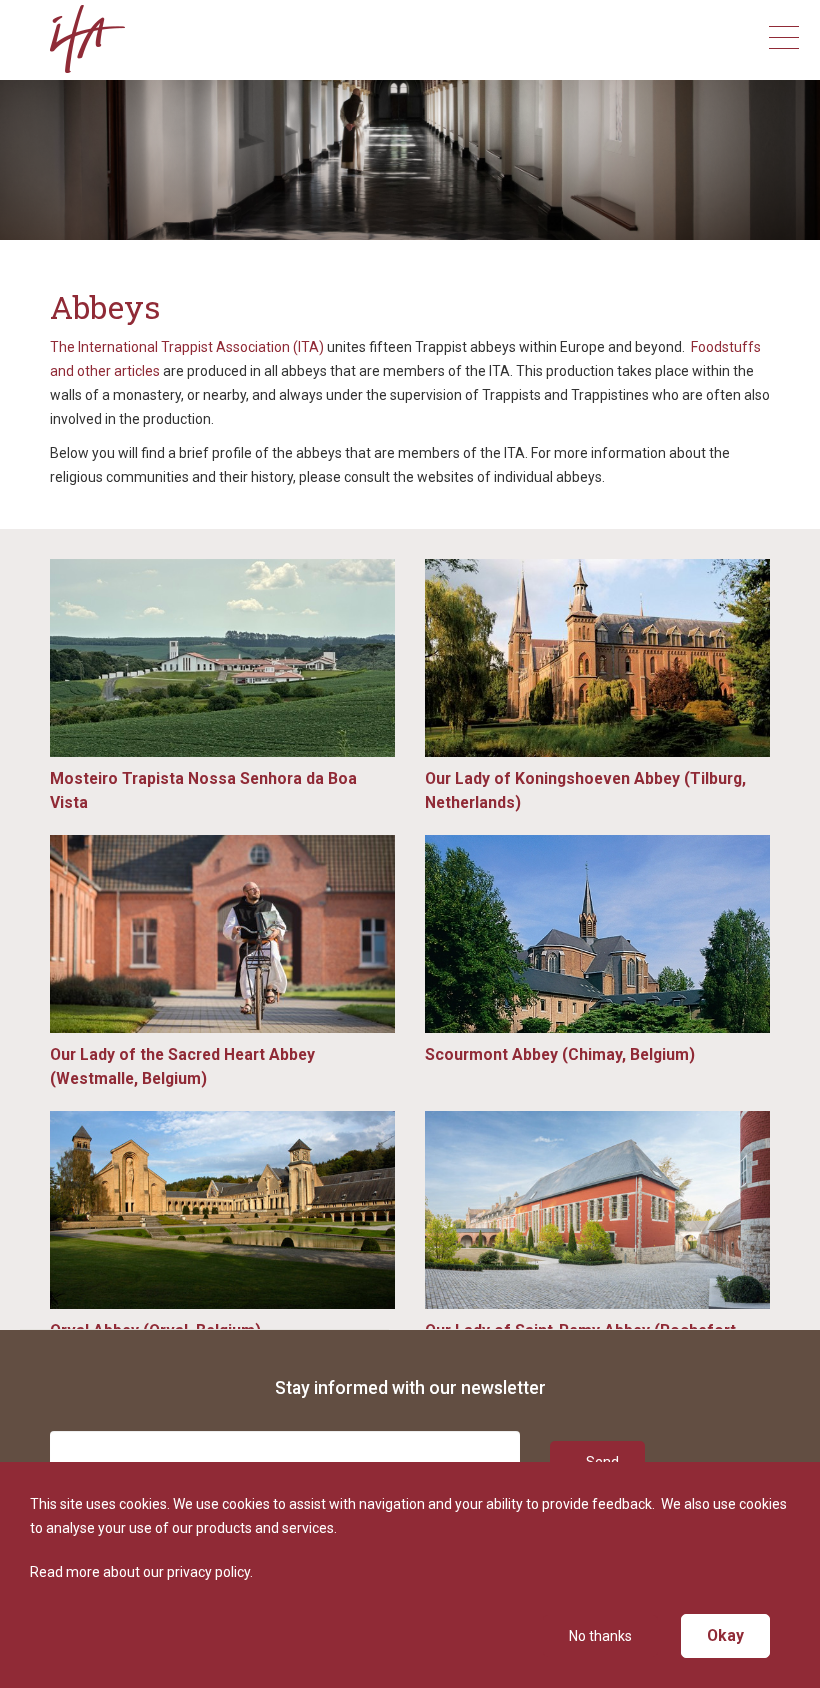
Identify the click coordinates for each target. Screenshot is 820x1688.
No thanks (600, 1636)
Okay (725, 1635)
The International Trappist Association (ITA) (187, 347)
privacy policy (208, 1572)
